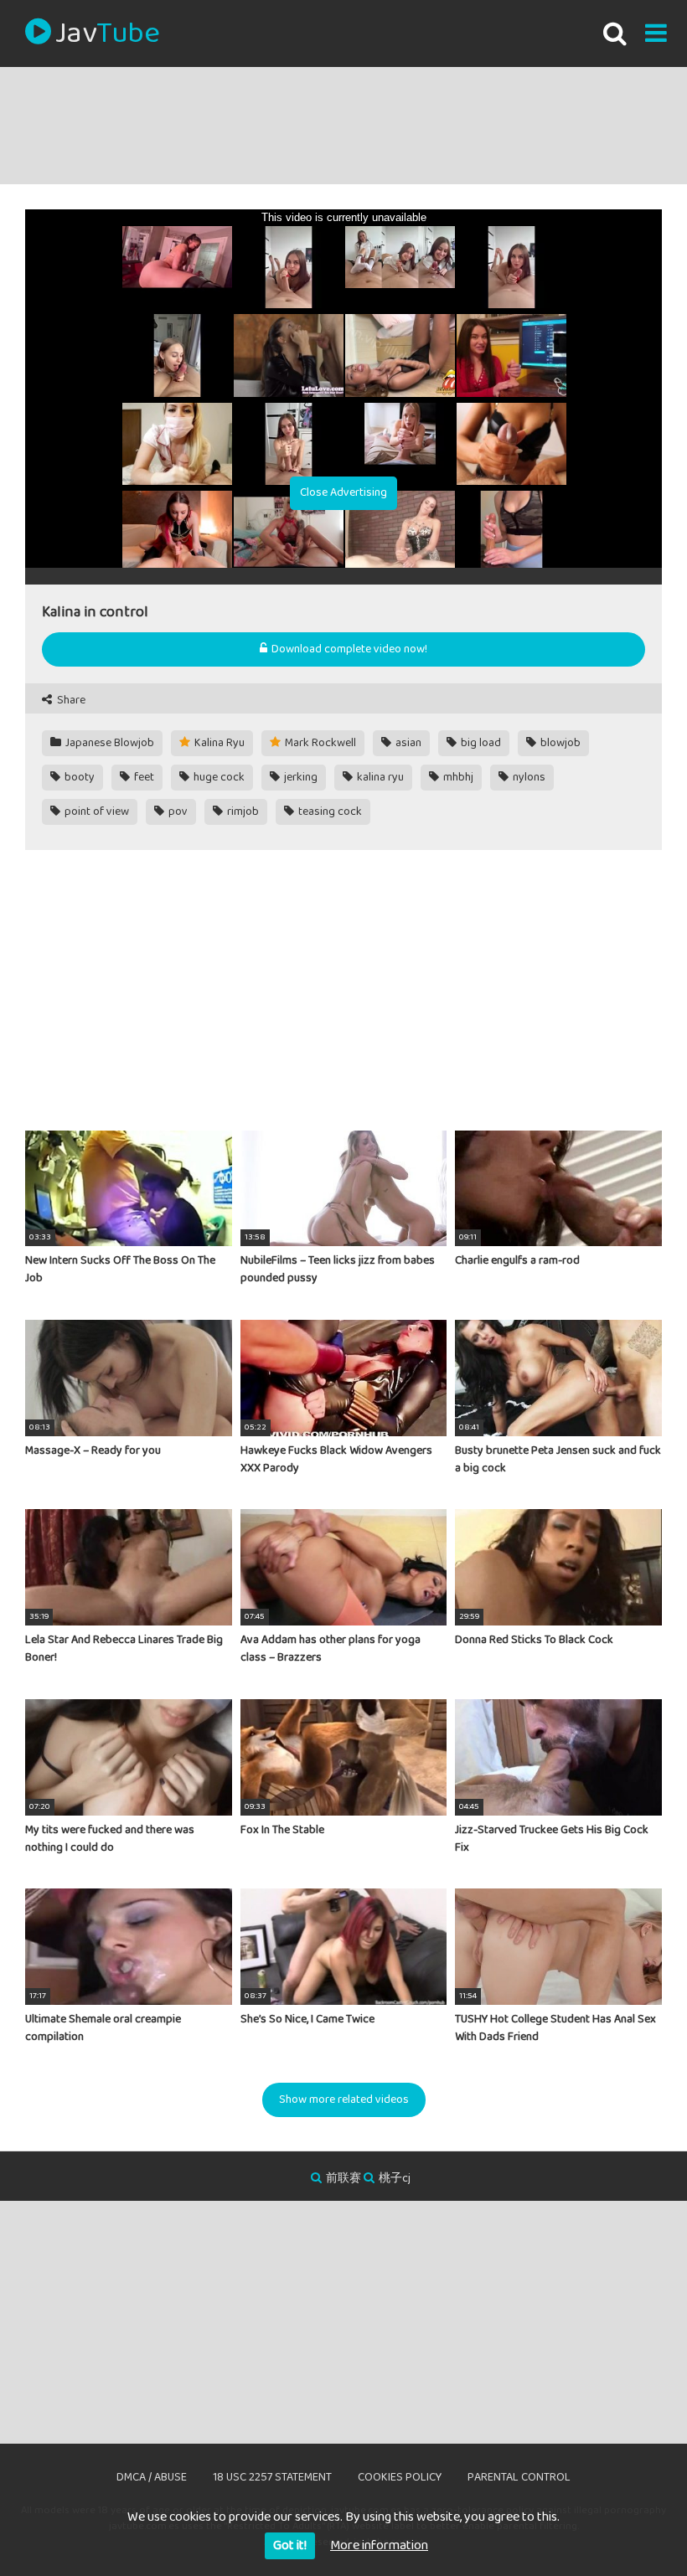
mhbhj (457, 777)
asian (407, 743)
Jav (107, 33)
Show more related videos (344, 2099)
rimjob (242, 811)
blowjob (559, 743)
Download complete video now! (348, 649)
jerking (300, 777)
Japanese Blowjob (108, 743)
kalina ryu (379, 777)
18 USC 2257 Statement (272, 2477)
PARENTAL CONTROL (519, 2477)
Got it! (290, 2545)
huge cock (218, 777)
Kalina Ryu (218, 743)
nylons (528, 777)
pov (177, 811)
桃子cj (395, 2178)
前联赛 (343, 2178)
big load (480, 743)
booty (78, 777)
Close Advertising (343, 492)
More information (379, 2545)
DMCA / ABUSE (152, 2477)
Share (70, 701)
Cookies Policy (400, 2477)
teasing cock (329, 811)
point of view (96, 811)
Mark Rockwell (319, 743)
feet (143, 777)
